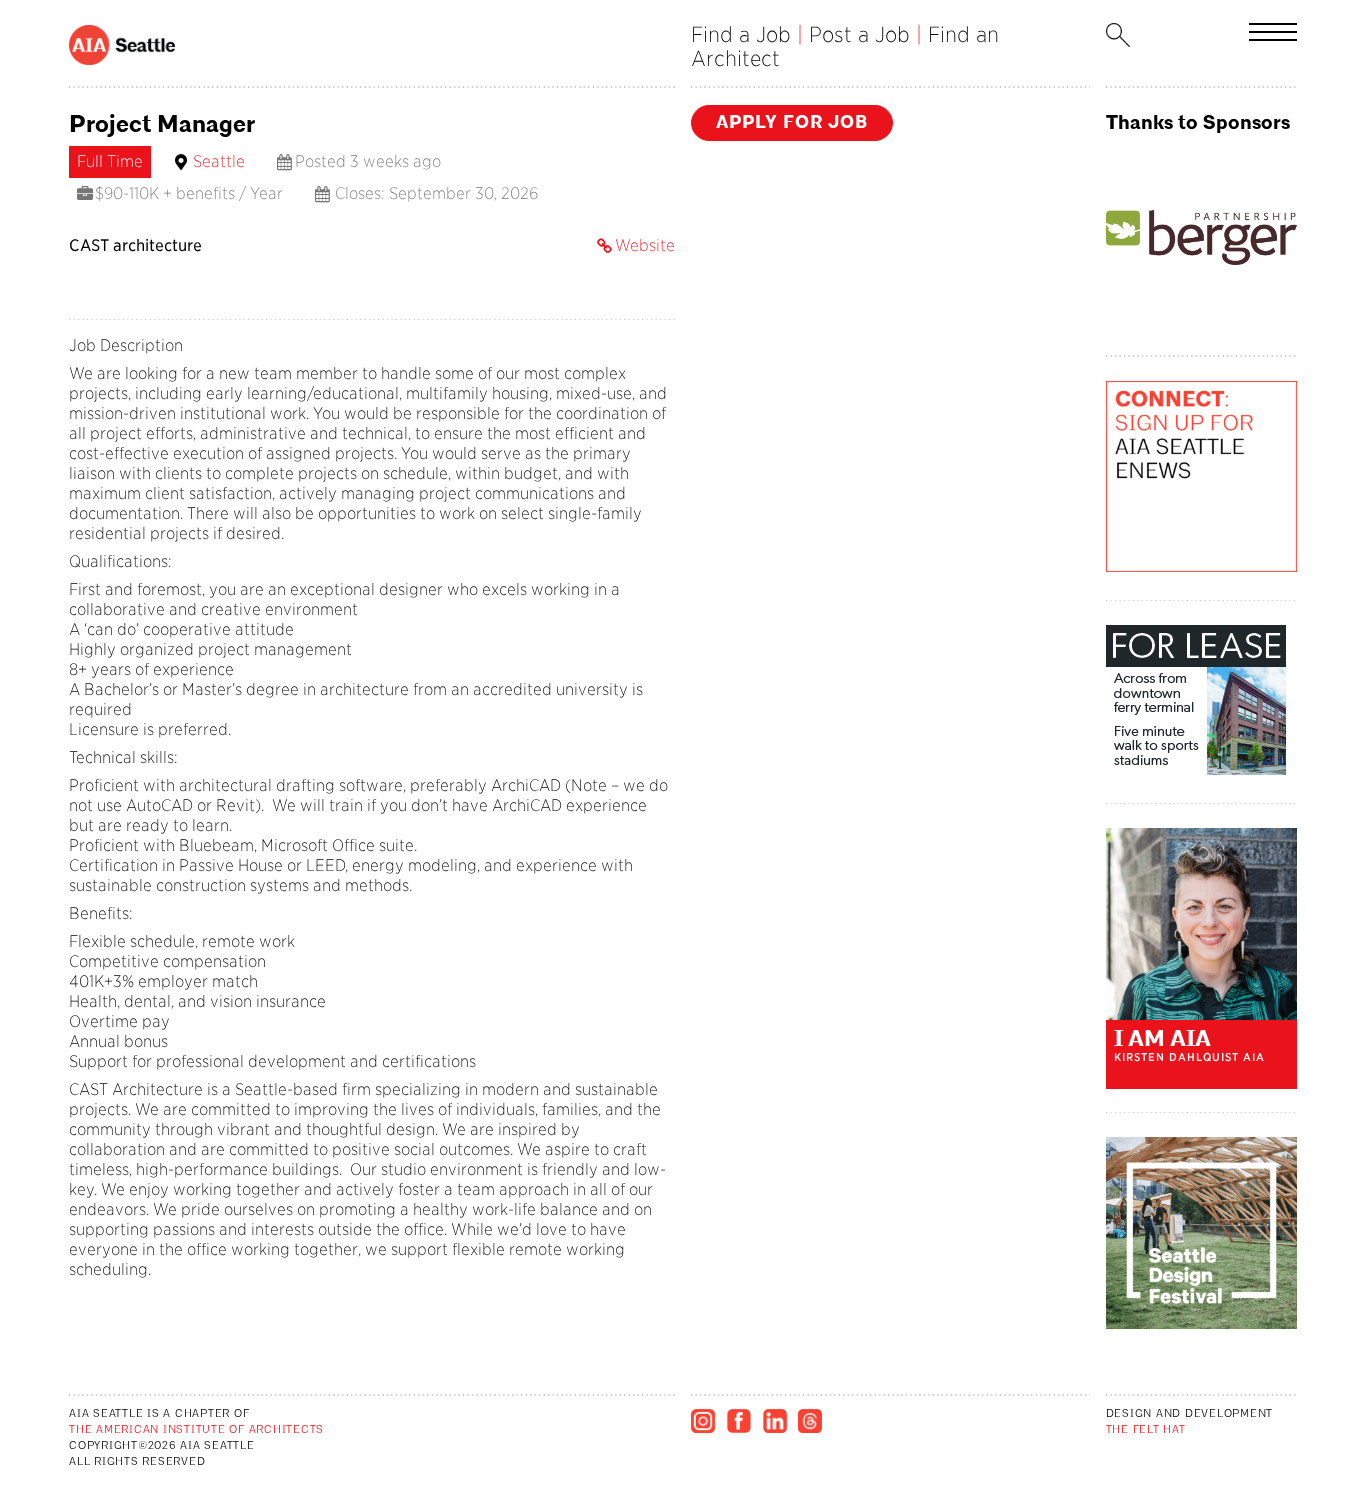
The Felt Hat (1146, 1430)
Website (645, 245)
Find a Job (741, 34)
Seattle (219, 161)
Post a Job (859, 34)
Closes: (360, 193)
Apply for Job (792, 122)
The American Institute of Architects (196, 1430)
